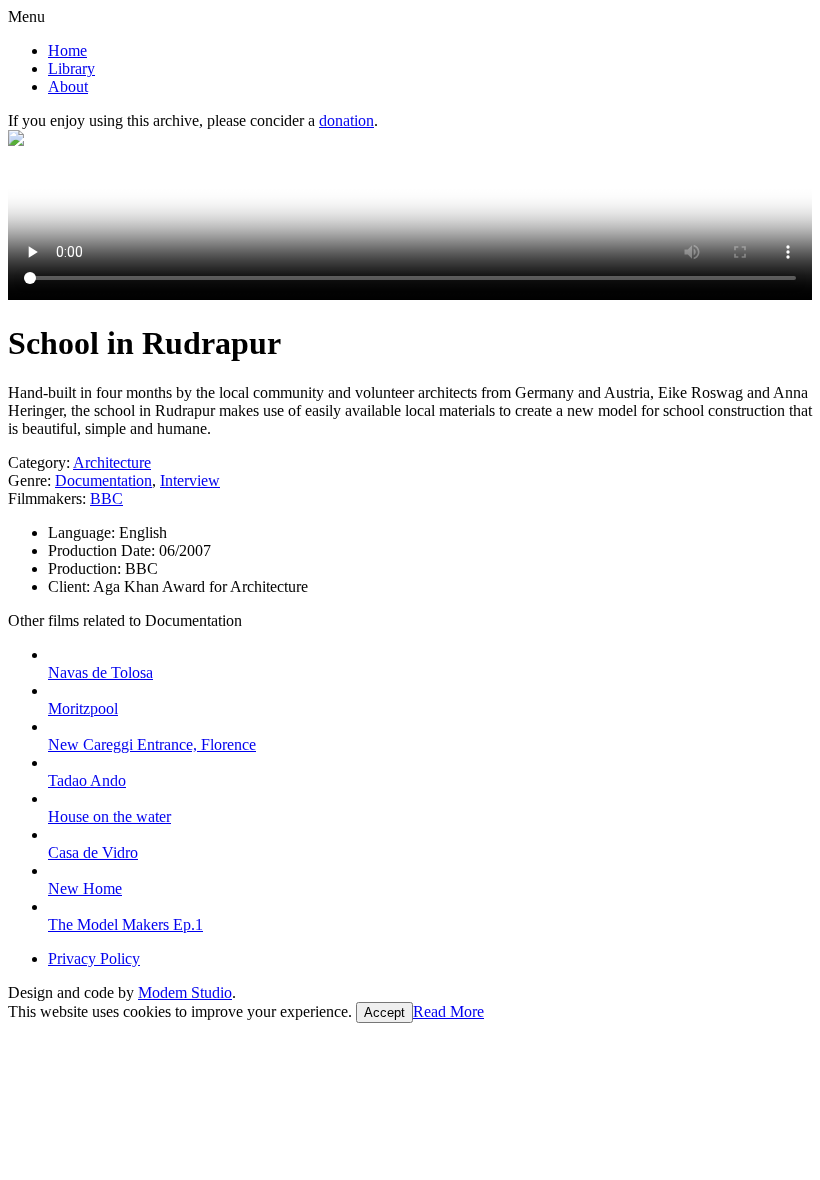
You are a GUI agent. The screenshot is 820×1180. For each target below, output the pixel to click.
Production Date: (103, 550)
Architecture (112, 462)
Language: (83, 532)
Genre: (29, 480)
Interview (190, 480)
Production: (86, 568)
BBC (106, 498)
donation (346, 120)
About (68, 86)
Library (71, 68)
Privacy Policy (94, 958)
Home (67, 50)
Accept (384, 1012)
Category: (39, 462)
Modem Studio (185, 992)
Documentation (103, 480)
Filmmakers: (47, 498)
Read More (448, 1011)
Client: (70, 586)
